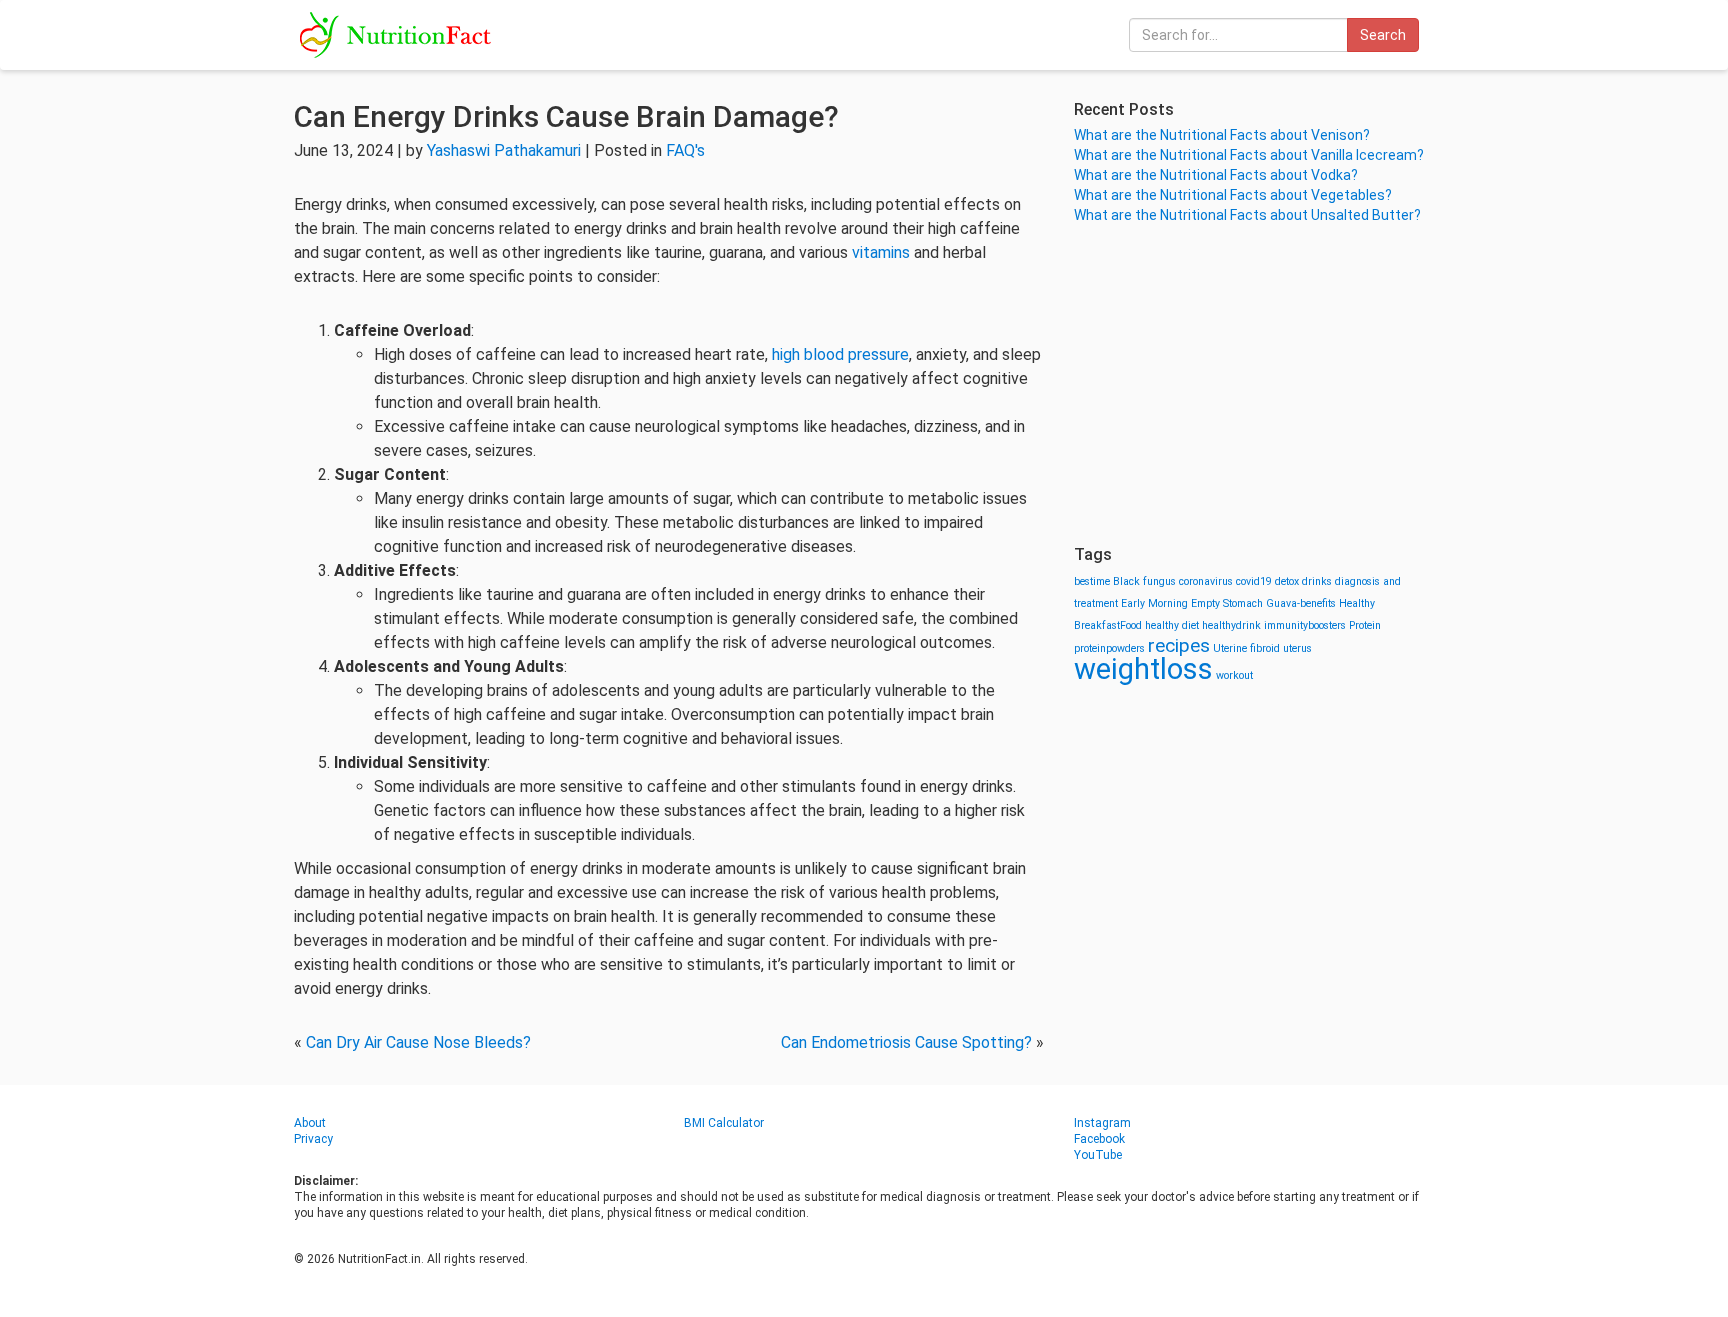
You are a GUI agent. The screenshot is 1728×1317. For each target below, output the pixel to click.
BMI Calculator (724, 1123)
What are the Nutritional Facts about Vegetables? (1233, 195)
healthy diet (1172, 625)
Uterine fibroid (1246, 648)
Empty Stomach (1227, 603)
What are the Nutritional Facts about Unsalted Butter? (1247, 215)
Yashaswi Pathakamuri (504, 150)
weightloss (1143, 669)
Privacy (313, 1139)
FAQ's (685, 150)
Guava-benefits (1301, 603)
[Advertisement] (1254, 385)
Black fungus (1144, 581)
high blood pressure (840, 354)
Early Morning (1154, 603)
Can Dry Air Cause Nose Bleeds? (418, 1042)
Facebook (1099, 1139)
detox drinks (1303, 581)
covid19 (1254, 581)
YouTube (1098, 1155)
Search (1383, 35)
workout (1234, 675)
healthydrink (1231, 625)
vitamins (881, 252)
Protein (1365, 625)
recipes (1179, 645)
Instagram (1102, 1123)
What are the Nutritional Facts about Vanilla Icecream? (1249, 155)
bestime (1092, 581)
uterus (1297, 648)
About (310, 1123)
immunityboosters (1305, 625)
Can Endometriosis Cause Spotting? (906, 1042)
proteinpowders (1109, 648)
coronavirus (1206, 581)
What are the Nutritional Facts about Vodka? (1216, 175)
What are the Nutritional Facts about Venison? (1222, 135)
